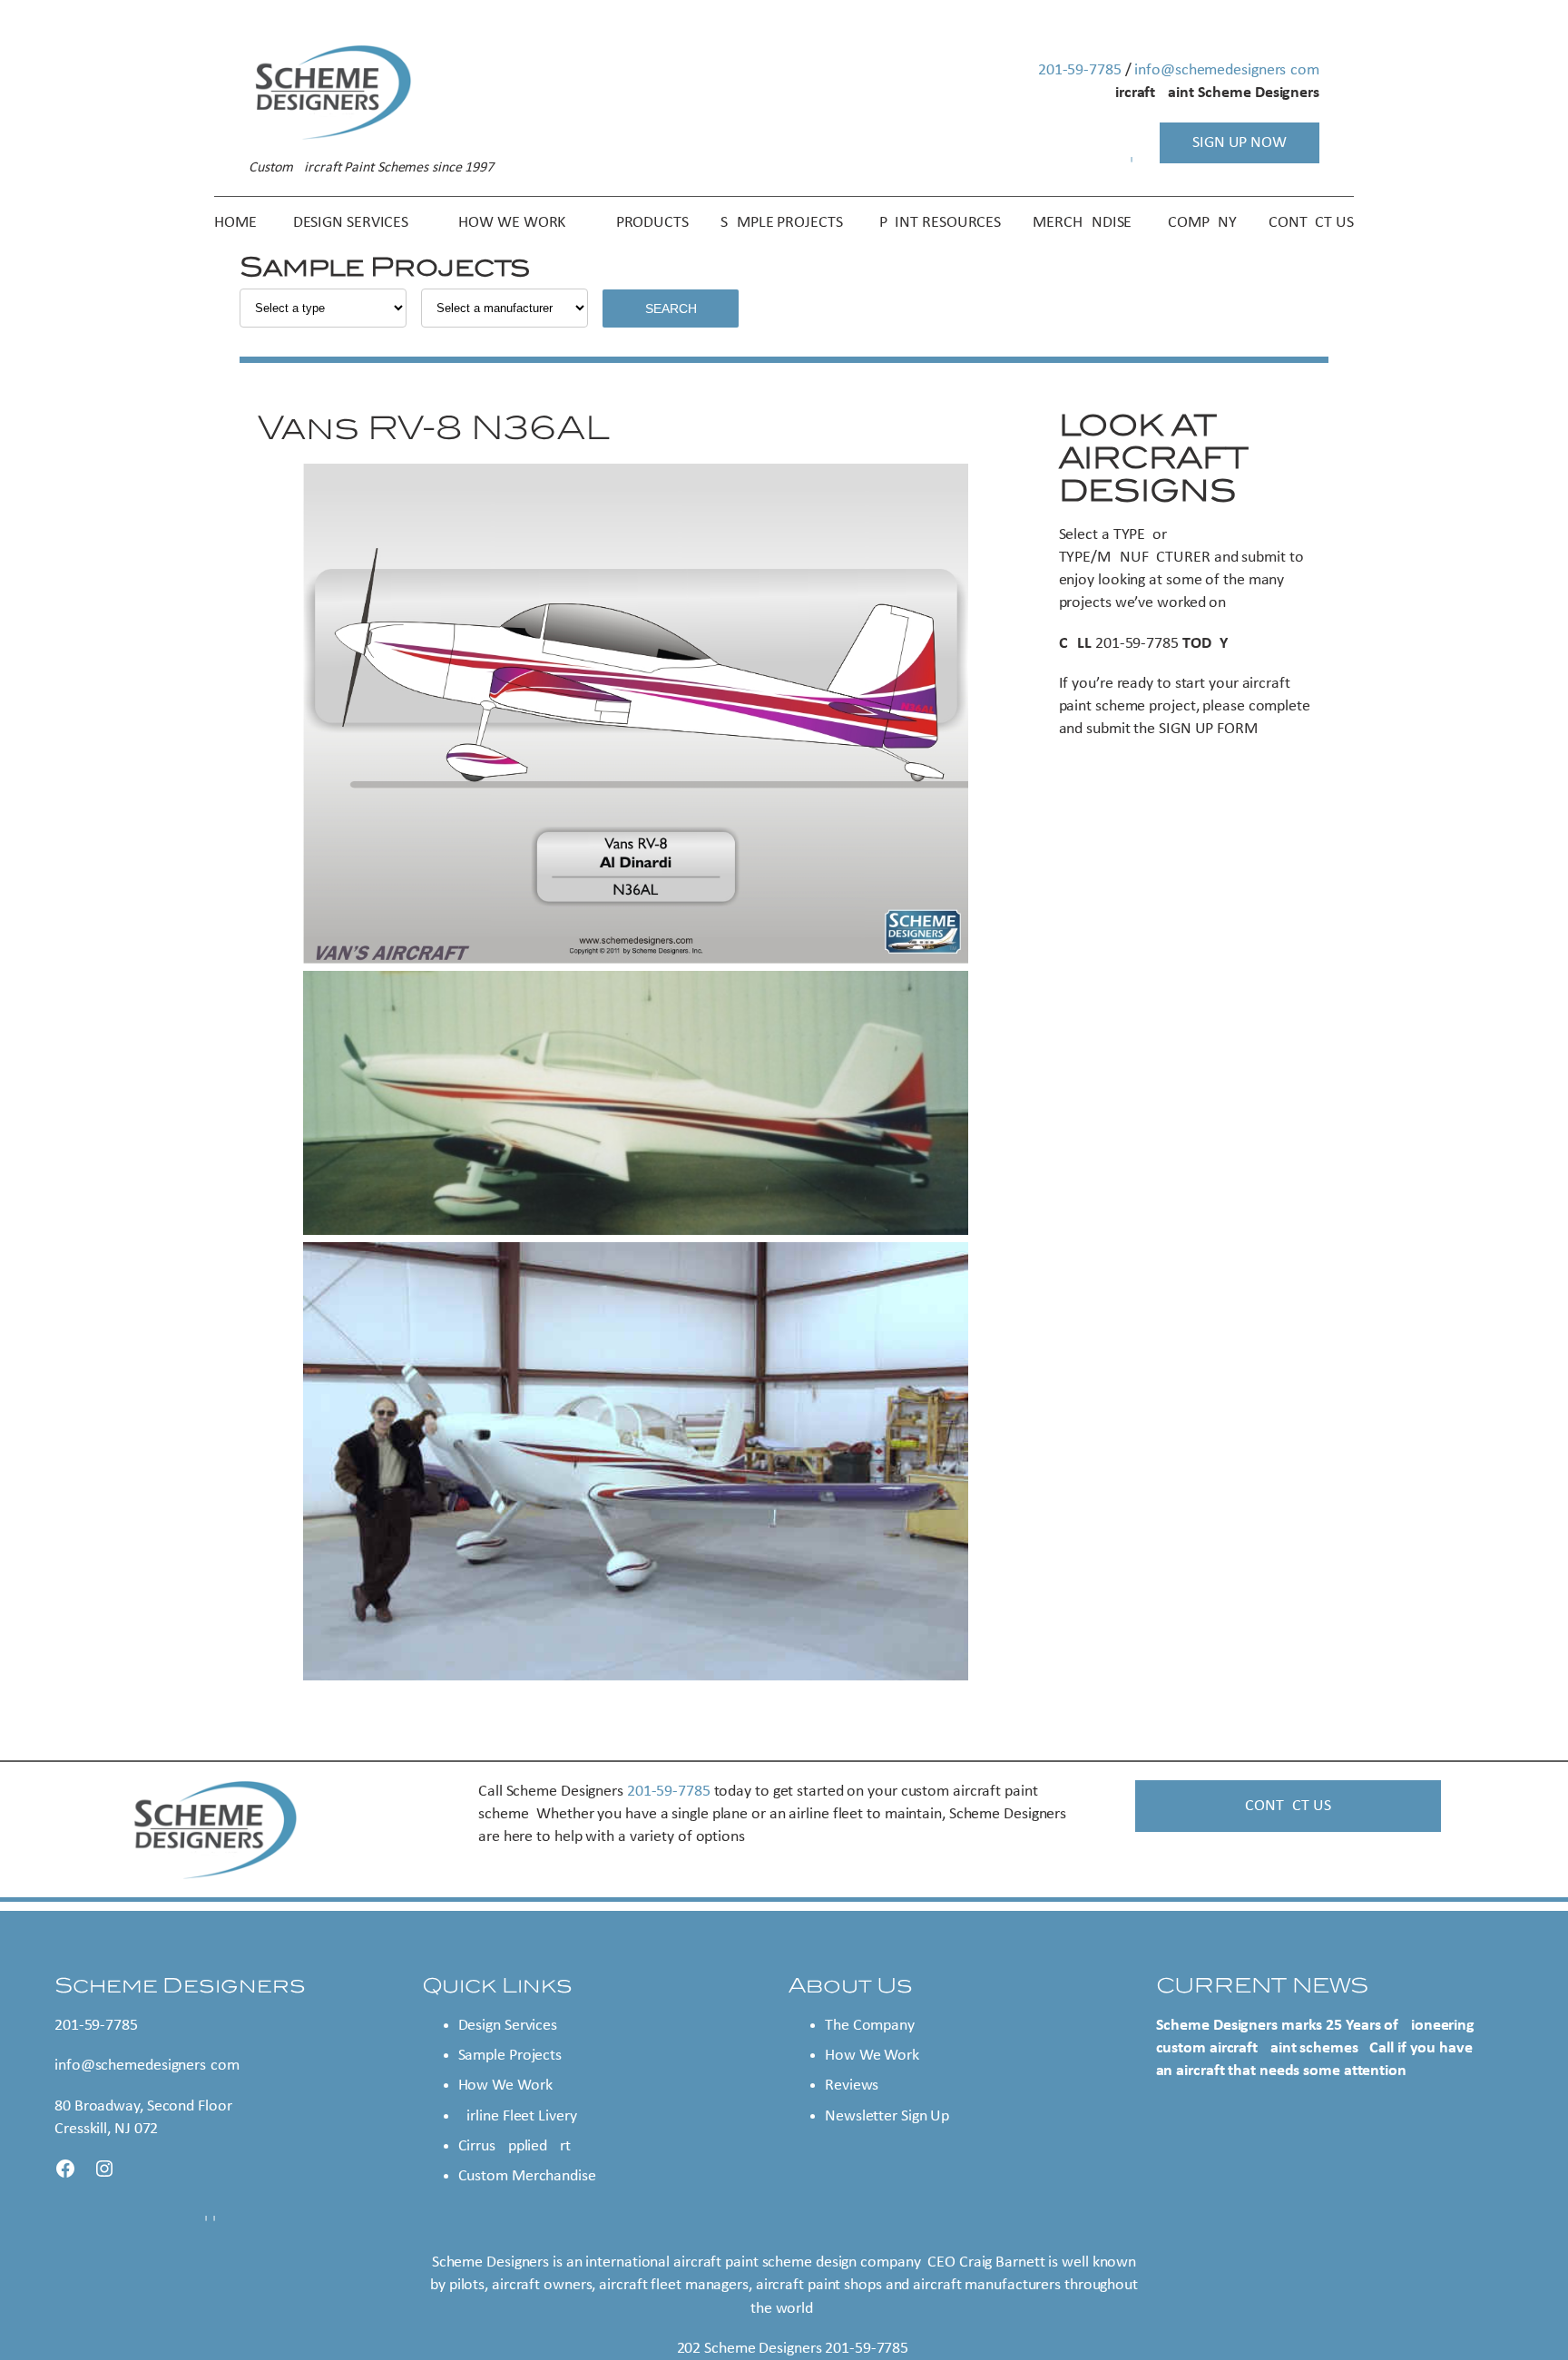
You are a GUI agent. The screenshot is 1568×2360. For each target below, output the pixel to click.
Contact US (1288, 1806)
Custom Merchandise (527, 2176)
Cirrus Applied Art (514, 2146)
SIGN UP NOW (1240, 143)
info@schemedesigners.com (1227, 70)
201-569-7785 (1080, 70)
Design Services (508, 2026)
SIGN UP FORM (1208, 729)
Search (671, 308)
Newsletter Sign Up (887, 2116)
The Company (870, 2026)
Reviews (852, 2086)
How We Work (505, 2086)
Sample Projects (510, 2056)
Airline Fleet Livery (518, 2116)
